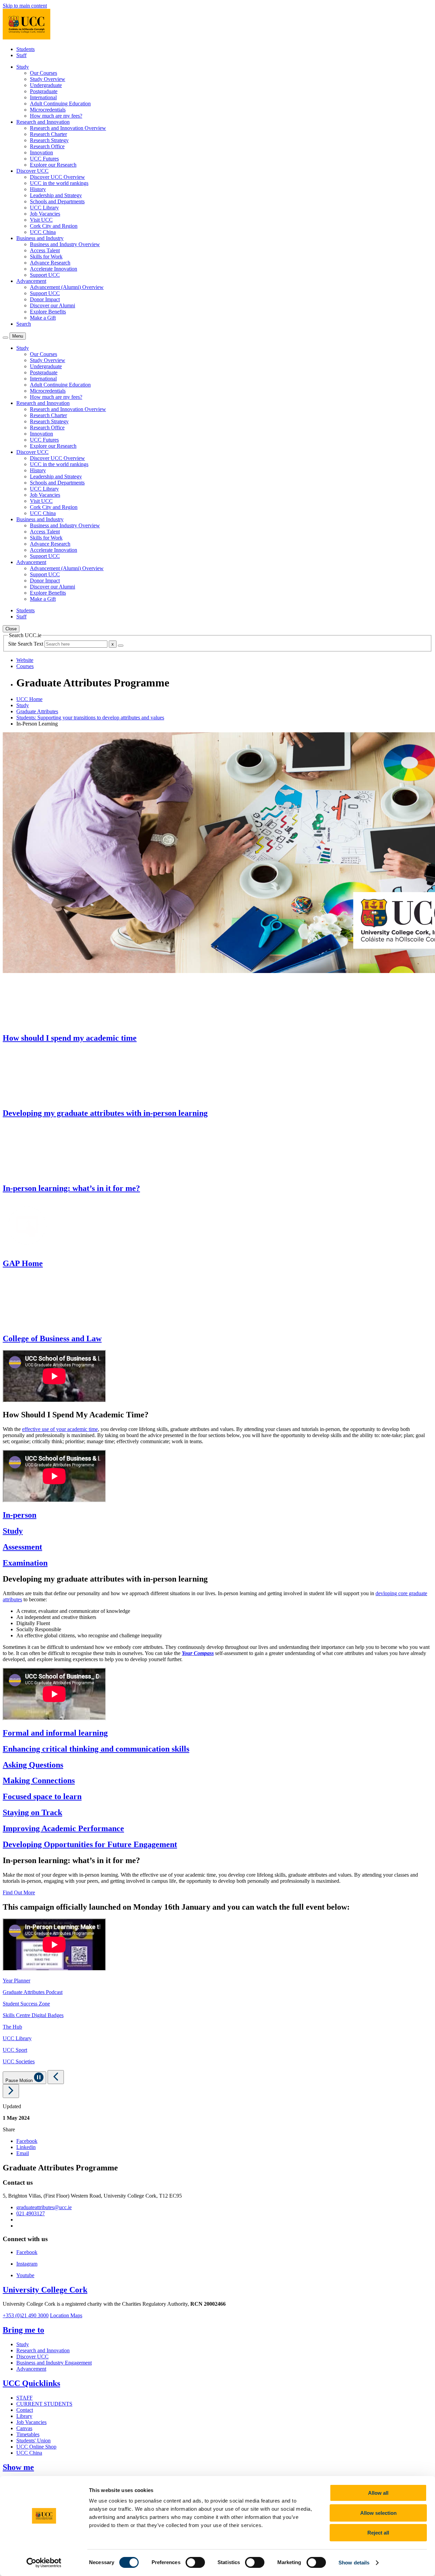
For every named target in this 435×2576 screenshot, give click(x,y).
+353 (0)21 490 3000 (26, 2315)
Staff (21, 55)
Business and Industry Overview (65, 244)
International (43, 97)
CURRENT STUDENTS (44, 2404)
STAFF (24, 2398)
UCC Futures (44, 159)
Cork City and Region (54, 226)
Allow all (378, 2493)
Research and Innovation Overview (68, 128)
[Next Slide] (11, 2091)
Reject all (378, 2533)
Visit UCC (41, 220)
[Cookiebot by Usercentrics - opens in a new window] (44, 2563)
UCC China (43, 232)
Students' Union (33, 2441)
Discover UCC (32, 2357)
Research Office (47, 146)
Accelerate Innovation (54, 269)
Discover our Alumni (53, 305)
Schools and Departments (57, 201)
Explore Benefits (48, 312)
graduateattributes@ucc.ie (44, 2207)
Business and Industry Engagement (54, 2363)
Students (25, 49)
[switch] (195, 2562)
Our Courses (43, 73)
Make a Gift (43, 318)
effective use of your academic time (60, 1429)
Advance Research (50, 263)
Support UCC (45, 275)
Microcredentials (48, 110)
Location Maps (66, 2315)
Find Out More (19, 1892)
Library (24, 2416)
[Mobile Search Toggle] (5, 338)
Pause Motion (20, 2080)
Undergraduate (46, 85)
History (38, 189)
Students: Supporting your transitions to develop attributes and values (90, 718)
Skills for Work (46, 257)
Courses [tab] (25, 666)
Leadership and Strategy (56, 195)
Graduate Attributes (37, 711)
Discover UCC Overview (57, 177)
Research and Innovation (43, 2350)
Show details (354, 2563)
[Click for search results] (121, 646)
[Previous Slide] (56, 2077)
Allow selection (378, 2513)
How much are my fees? (56, 116)
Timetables (28, 2434)
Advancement (31, 2369)
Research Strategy (49, 140)
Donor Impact (45, 299)
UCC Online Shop (36, 2447)
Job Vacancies (45, 214)
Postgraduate (44, 91)
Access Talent (45, 250)
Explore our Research (53, 165)
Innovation (41, 152)
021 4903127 (31, 2213)
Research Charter (48, 134)
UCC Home (29, 699)
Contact (25, 2410)
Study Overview (48, 79)
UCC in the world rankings (59, 183)
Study (23, 705)
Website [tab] (25, 660)
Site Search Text (26, 644)
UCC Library (44, 208)
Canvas (24, 2428)
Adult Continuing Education (60, 104)
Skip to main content (25, 6)
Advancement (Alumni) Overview (67, 287)
